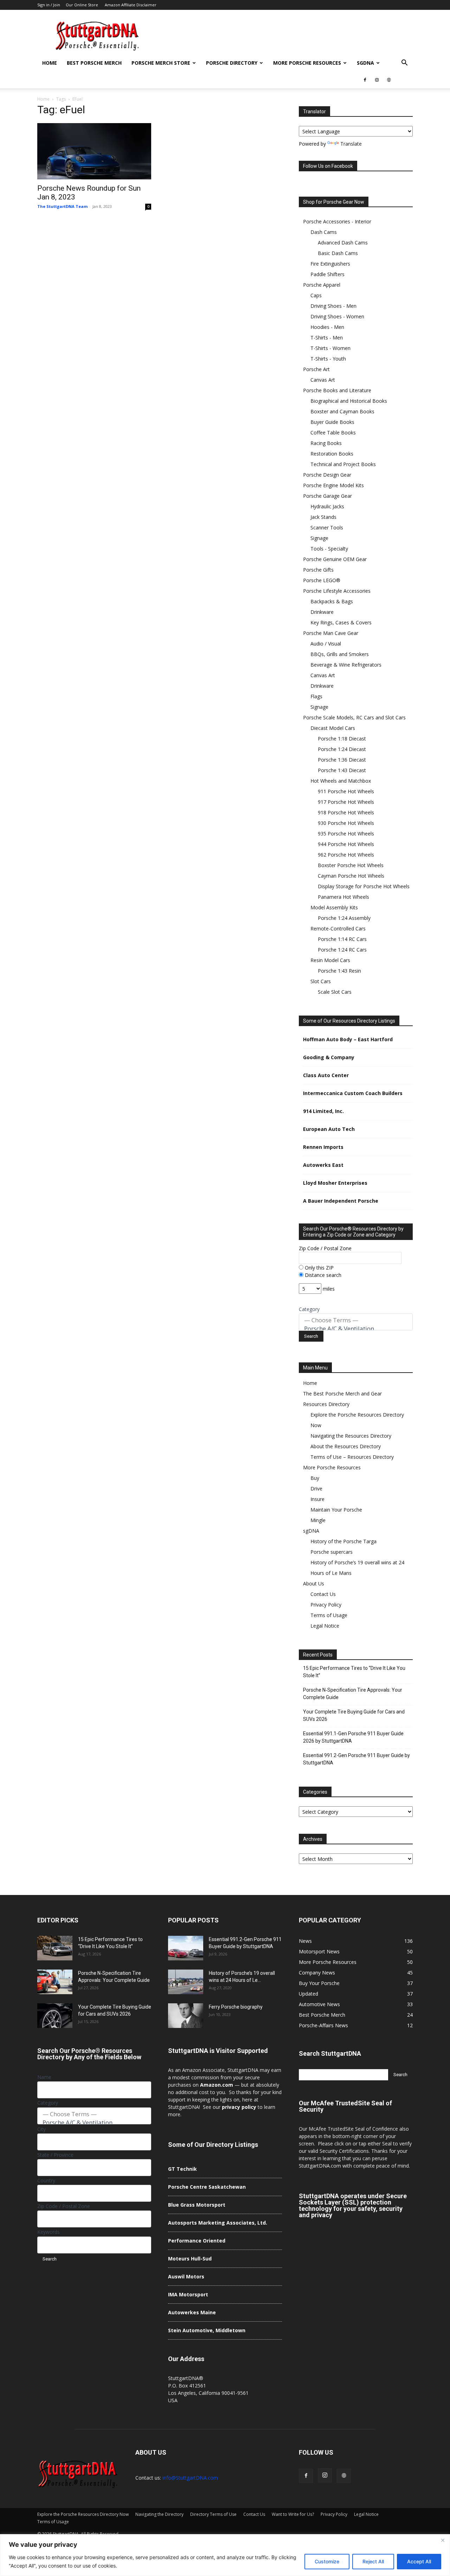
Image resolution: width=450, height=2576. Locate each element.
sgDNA (365, 63)
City (41, 2129)
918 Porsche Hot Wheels (346, 812)
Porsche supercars (332, 1552)
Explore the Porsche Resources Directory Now (83, 2514)
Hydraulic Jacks (327, 506)
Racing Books (326, 443)
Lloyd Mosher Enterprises (335, 1183)
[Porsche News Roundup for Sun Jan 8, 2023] (94, 151)
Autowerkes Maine (192, 2312)
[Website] (389, 80)
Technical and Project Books (343, 464)
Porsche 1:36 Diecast (342, 760)
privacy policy (239, 2107)
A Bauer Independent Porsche (341, 1201)
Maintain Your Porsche (336, 1510)
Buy (315, 1478)
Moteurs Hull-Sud (190, 2259)
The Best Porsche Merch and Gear (342, 1394)
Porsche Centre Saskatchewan (207, 2187)
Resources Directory (326, 1404)
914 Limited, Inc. (323, 1111)
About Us (314, 1583)
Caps (316, 295)
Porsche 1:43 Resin (339, 971)
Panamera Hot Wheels (343, 897)
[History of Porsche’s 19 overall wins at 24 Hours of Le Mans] (186, 1982)
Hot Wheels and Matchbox (341, 781)
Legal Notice (325, 1626)
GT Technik (182, 2169)
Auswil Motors (186, 2276)
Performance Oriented (197, 2241)
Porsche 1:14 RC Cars (342, 939)
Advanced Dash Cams (343, 243)
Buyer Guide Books (332, 422)
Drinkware (322, 612)
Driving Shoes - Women (337, 316)
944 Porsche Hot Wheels (346, 844)
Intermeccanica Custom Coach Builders (353, 1093)
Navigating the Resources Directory (351, 1436)
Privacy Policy (326, 1605)
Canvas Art (323, 380)
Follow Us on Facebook (328, 166)
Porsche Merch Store (161, 63)
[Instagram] (377, 80)
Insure (317, 1499)
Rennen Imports (323, 1147)
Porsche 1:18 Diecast (342, 739)
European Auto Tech (329, 1129)
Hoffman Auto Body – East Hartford (348, 1039)
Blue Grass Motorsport (197, 2205)
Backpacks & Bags (332, 601)
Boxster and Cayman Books (342, 411)
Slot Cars (321, 981)
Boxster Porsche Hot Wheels (351, 865)
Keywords (49, 2232)
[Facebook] (365, 80)
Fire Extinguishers (330, 264)
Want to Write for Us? (293, 2514)
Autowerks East (323, 1165)
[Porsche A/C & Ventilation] (356, 1329)
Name (44, 2077)
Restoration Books (332, 454)
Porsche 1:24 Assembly (344, 918)
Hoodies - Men (327, 327)
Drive (316, 1489)
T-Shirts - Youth (328, 359)
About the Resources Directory (346, 1446)
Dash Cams (324, 232)
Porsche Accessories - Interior (337, 221)
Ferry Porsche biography (236, 2007)
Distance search (322, 1275)
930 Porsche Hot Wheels (346, 823)
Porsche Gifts (318, 570)
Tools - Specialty (329, 549)
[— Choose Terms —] (356, 1320)
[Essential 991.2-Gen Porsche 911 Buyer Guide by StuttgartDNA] (186, 1948)
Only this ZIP (319, 1268)
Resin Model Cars (330, 960)
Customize (327, 2561)
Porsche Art (316, 369)
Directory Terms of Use (213, 2514)
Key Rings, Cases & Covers (341, 622)
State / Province (55, 2155)
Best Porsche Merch (94, 63)
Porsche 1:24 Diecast (342, 749)
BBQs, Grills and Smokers (340, 654)
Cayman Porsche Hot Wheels (351, 876)
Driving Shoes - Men (333, 306)
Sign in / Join (49, 5)
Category (309, 1309)
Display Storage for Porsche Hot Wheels (364, 886)
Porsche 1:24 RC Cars (342, 950)
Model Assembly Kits (334, 907)
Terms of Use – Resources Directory (352, 1457)
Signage (319, 538)
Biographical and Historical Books (349, 401)
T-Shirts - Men (327, 338)
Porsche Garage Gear (327, 496)
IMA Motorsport (188, 2294)
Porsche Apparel (322, 285)
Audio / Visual (326, 644)
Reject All (373, 2561)
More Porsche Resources (307, 63)
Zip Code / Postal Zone (325, 1248)
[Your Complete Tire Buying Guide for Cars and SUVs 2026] (55, 2016)
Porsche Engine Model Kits (333, 485)
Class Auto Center (326, 1075)
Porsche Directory (232, 63)
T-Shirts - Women (330, 348)
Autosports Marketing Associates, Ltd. (218, 2223)
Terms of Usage (329, 1615)
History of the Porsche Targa (343, 1541)
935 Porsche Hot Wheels (346, 834)
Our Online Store (82, 5)
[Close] (443, 2540)
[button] (404, 63)
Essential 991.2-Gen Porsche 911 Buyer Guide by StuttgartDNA (356, 1759)
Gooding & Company (329, 1057)
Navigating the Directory (159, 2514)
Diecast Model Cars (333, 728)
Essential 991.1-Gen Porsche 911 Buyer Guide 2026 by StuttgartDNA (353, 1737)
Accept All (419, 2561)
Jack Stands (323, 517)
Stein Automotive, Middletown (207, 2330)
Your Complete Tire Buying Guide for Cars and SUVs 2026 (354, 1715)
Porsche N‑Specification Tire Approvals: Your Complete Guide (353, 1694)
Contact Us (323, 1594)
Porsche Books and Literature (337, 390)
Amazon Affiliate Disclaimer (131, 5)
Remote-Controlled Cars (338, 928)
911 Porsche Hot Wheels (346, 791)
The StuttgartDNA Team (62, 206)
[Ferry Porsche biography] (186, 2016)
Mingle (318, 1520)
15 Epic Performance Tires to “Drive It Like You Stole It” (354, 1672)
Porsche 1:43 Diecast (342, 770)
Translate (351, 144)
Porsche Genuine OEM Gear (335, 559)
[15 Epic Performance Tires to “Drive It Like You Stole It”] (55, 1948)
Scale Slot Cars (335, 992)
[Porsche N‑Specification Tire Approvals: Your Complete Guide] (55, 1982)
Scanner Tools (327, 527)
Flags (316, 696)
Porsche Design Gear (327, 475)
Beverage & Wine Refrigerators (346, 665)
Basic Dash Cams (338, 253)
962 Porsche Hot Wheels (346, 855)
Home (50, 63)
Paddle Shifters (327, 274)
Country (46, 2180)
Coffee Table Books (333, 432)
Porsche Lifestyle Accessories (337, 591)
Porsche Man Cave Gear (331, 633)
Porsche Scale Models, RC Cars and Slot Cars (354, 717)
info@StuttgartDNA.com (190, 2478)
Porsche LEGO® (322, 580)
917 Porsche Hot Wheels (346, 802)
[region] (225, 2555)
